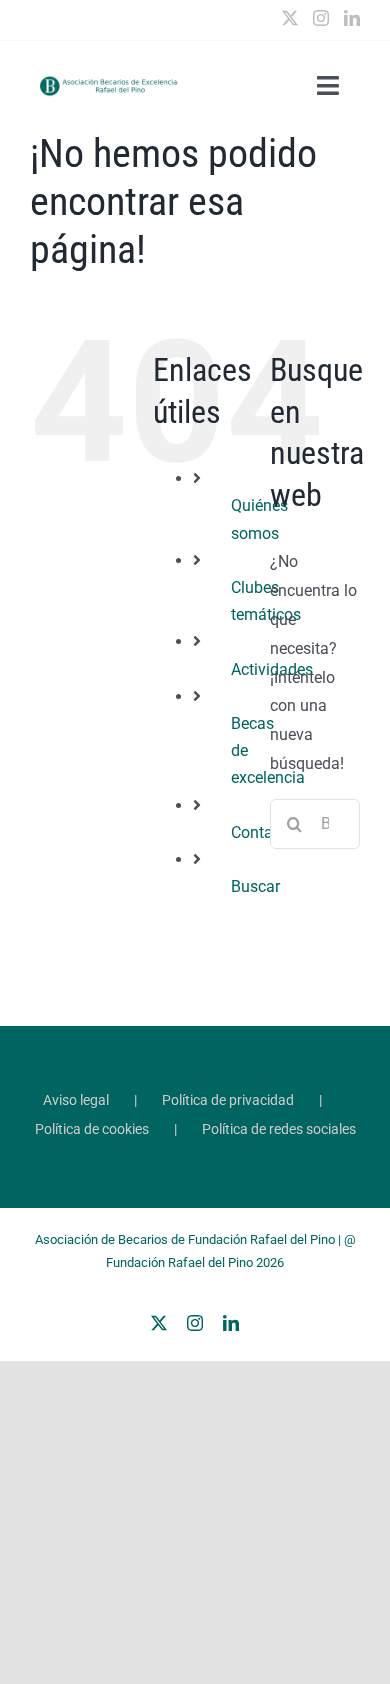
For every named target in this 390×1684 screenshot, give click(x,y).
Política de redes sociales (279, 1129)
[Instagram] (321, 18)
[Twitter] (290, 18)
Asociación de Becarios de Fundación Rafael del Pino (185, 1239)
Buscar (255, 886)
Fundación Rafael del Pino (179, 1262)
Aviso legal (76, 1100)
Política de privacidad (228, 1100)
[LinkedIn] (352, 18)
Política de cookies (92, 1129)
